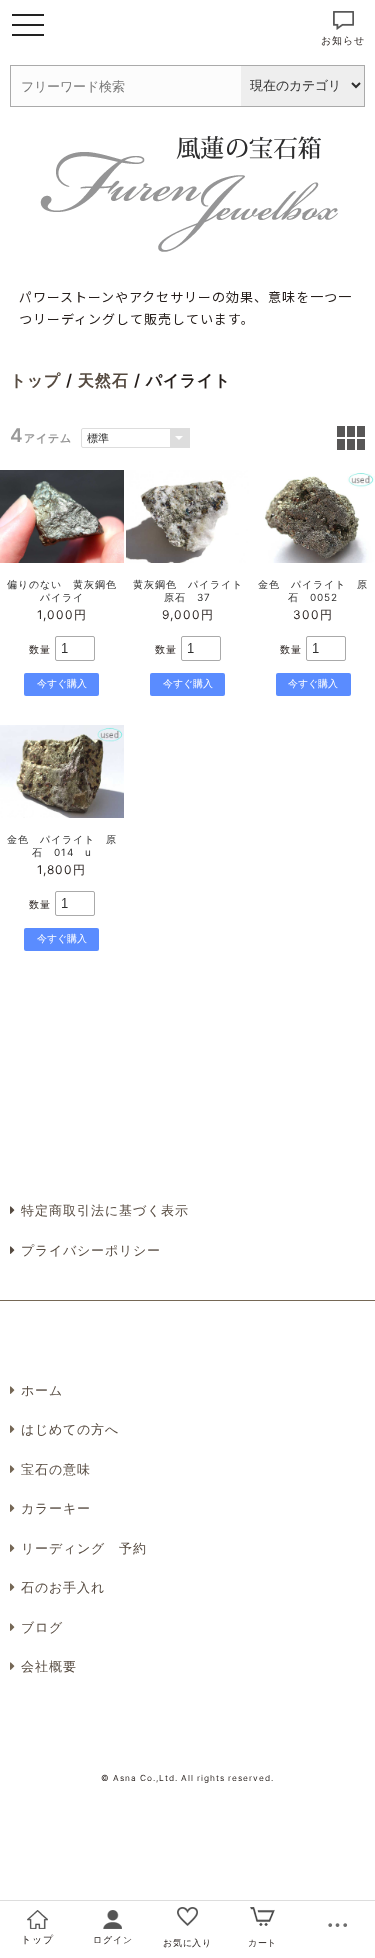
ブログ (42, 1627)
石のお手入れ (63, 1587)
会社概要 (49, 1666)
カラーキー (56, 1508)
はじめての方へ (70, 1429)
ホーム (42, 1390)
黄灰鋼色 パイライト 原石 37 (193, 590)
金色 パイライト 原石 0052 (313, 590)
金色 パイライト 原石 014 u (62, 845)
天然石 (103, 380)
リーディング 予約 (84, 1548)
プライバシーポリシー (88, 1250)
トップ (35, 380)
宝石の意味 (56, 1469)
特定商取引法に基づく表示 (102, 1210)
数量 (40, 649)
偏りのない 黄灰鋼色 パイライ (67, 590)
